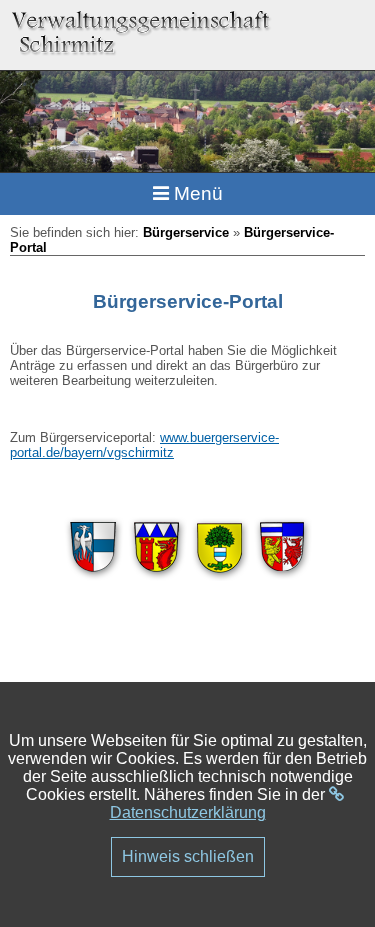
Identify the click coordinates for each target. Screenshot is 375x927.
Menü (196, 193)
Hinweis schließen (188, 856)
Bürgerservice (186, 232)
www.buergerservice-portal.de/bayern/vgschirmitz (144, 445)
